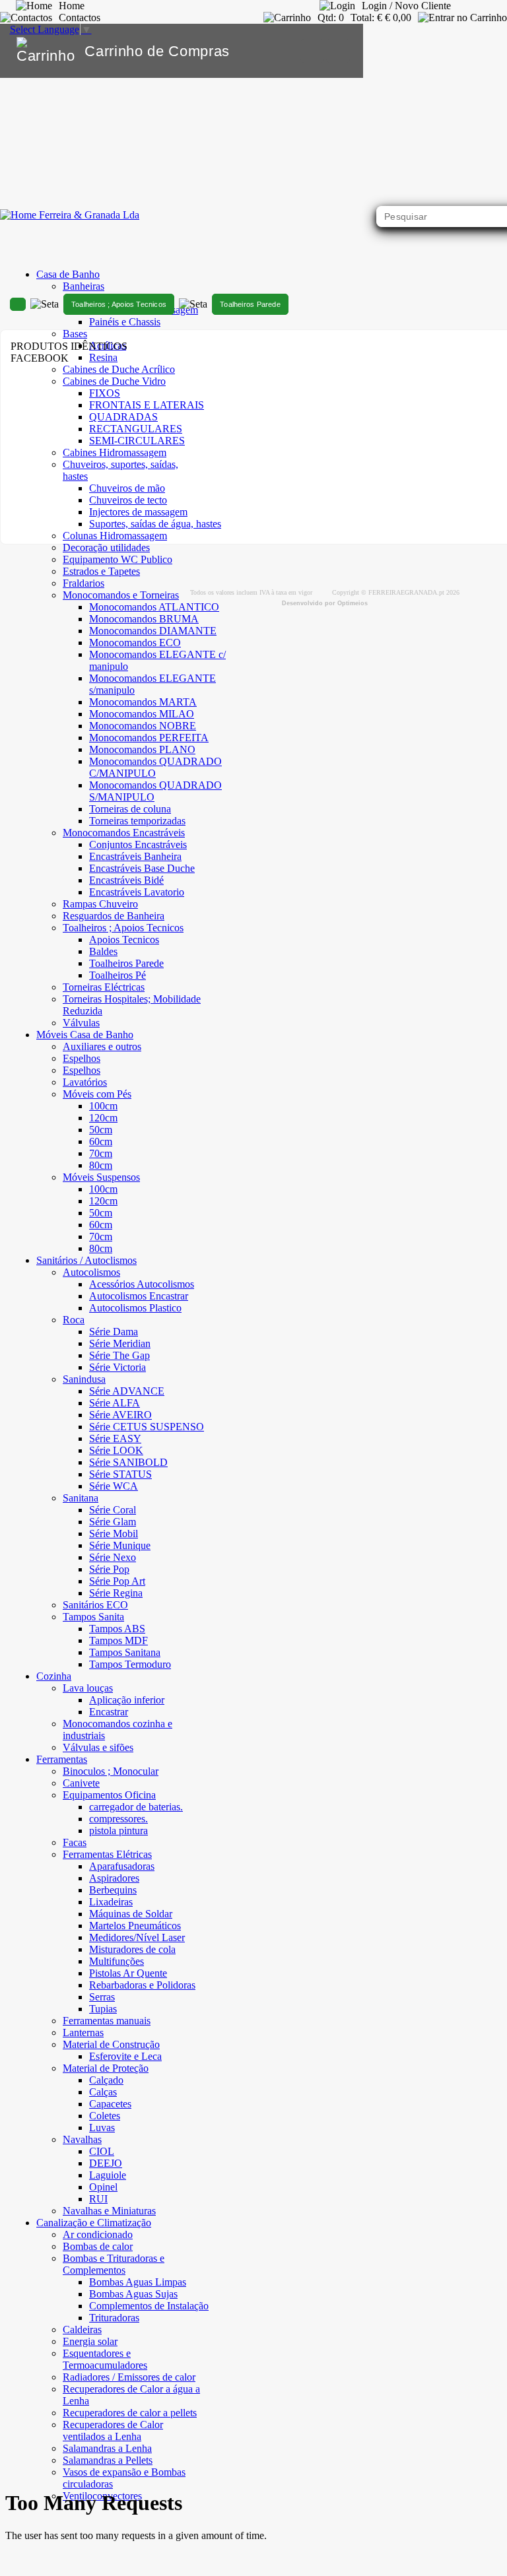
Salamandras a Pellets (108, 2460)
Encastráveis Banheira (135, 856)
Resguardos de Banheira (114, 916)
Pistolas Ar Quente (128, 1973)
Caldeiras (82, 2329)
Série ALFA (115, 1403)
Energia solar (90, 2341)
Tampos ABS (117, 1629)
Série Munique (120, 1545)
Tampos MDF (118, 1640)
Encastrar (109, 1712)
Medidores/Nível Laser (137, 1937)
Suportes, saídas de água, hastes (155, 524)
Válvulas (81, 1023)
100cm (103, 1106)
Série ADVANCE (127, 1391)
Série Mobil (114, 1534)
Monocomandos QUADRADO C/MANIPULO (155, 767)
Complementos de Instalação (149, 2306)
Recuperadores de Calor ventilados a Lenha (113, 2430)
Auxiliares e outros (102, 1046)
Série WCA (114, 1486)
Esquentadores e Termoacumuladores (105, 2359)
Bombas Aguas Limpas (138, 2282)
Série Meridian (120, 1343)
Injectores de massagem (138, 512)
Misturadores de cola (132, 1949)
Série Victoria (118, 1367)
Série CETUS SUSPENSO (147, 1427)
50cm (101, 1130)
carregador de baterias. (136, 1807)
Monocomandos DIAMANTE (153, 631)
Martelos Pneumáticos (135, 1926)
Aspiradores (114, 1878)
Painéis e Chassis (125, 322)
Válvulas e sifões (98, 1747)
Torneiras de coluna (130, 809)
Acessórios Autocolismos (142, 1284)
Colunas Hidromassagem (115, 536)
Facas (75, 1842)
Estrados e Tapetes (101, 571)
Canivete (81, 1783)
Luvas (102, 2128)
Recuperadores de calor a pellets (130, 2413)
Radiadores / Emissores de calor (129, 2377)
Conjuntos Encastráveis (138, 844)
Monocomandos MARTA (143, 702)
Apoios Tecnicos (124, 940)
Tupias (103, 2009)
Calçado (106, 2080)
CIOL (102, 2151)
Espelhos (82, 1058)
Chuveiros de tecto (128, 500)
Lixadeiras (111, 1902)
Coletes (105, 2116)
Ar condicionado (98, 2234)
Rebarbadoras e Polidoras (142, 1985)
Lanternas (83, 2032)
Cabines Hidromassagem (115, 452)
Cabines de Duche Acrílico (119, 369)
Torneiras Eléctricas (104, 987)
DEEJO (106, 2163)
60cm (101, 1141)
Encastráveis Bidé (126, 880)
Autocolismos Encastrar (139, 1296)
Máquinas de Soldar (131, 1914)
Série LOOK (116, 1450)
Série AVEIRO (120, 1415)
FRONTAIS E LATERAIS (147, 405)
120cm (103, 1118)
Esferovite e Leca (125, 2056)
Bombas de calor (98, 2246)
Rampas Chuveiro (100, 904)
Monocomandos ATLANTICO (154, 607)
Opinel (103, 2187)
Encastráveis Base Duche (142, 868)
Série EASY (115, 1438)
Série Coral (113, 1510)
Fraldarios (84, 583)
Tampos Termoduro (130, 1664)
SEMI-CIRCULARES (137, 441)
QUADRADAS (123, 417)
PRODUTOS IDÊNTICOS (69, 346)
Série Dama (114, 1332)
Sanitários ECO (95, 1605)
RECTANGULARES (136, 429)
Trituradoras (114, 2318)
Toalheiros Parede (126, 963)
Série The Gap (119, 1355)
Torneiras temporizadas (137, 821)
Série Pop (109, 1569)
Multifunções (117, 1961)
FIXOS (105, 393)
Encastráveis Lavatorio (137, 892)
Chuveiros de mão (127, 488)
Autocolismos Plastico (135, 1308)
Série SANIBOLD (128, 1462)
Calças (103, 2092)
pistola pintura (118, 1831)
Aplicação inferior (127, 1700)
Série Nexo (113, 1557)
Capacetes (110, 2104)
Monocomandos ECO (135, 643)
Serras (102, 1997)
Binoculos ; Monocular (111, 1771)
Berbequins (113, 1890)
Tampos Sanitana (125, 1652)
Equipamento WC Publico (118, 559)
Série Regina (116, 1593)
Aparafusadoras (122, 1866)
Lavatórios (85, 1082)
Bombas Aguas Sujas (133, 2294)
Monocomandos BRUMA (144, 619)
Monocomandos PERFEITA (149, 738)
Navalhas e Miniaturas (109, 2211)
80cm (101, 1165)
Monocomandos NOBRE (143, 726)
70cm (101, 1153)
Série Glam (113, 1522)
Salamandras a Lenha (107, 2448)
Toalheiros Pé (118, 975)
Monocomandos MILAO (142, 714)
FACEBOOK (40, 358)
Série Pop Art (117, 1581)
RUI (98, 2199)
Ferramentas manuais (107, 2021)
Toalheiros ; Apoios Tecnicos (119, 304)
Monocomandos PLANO (142, 749)
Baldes (103, 951)
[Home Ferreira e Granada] (70, 215)
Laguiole (108, 2175)
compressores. (118, 1819)
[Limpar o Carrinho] (312, 51)
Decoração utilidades (106, 547)
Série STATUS (120, 1474)
